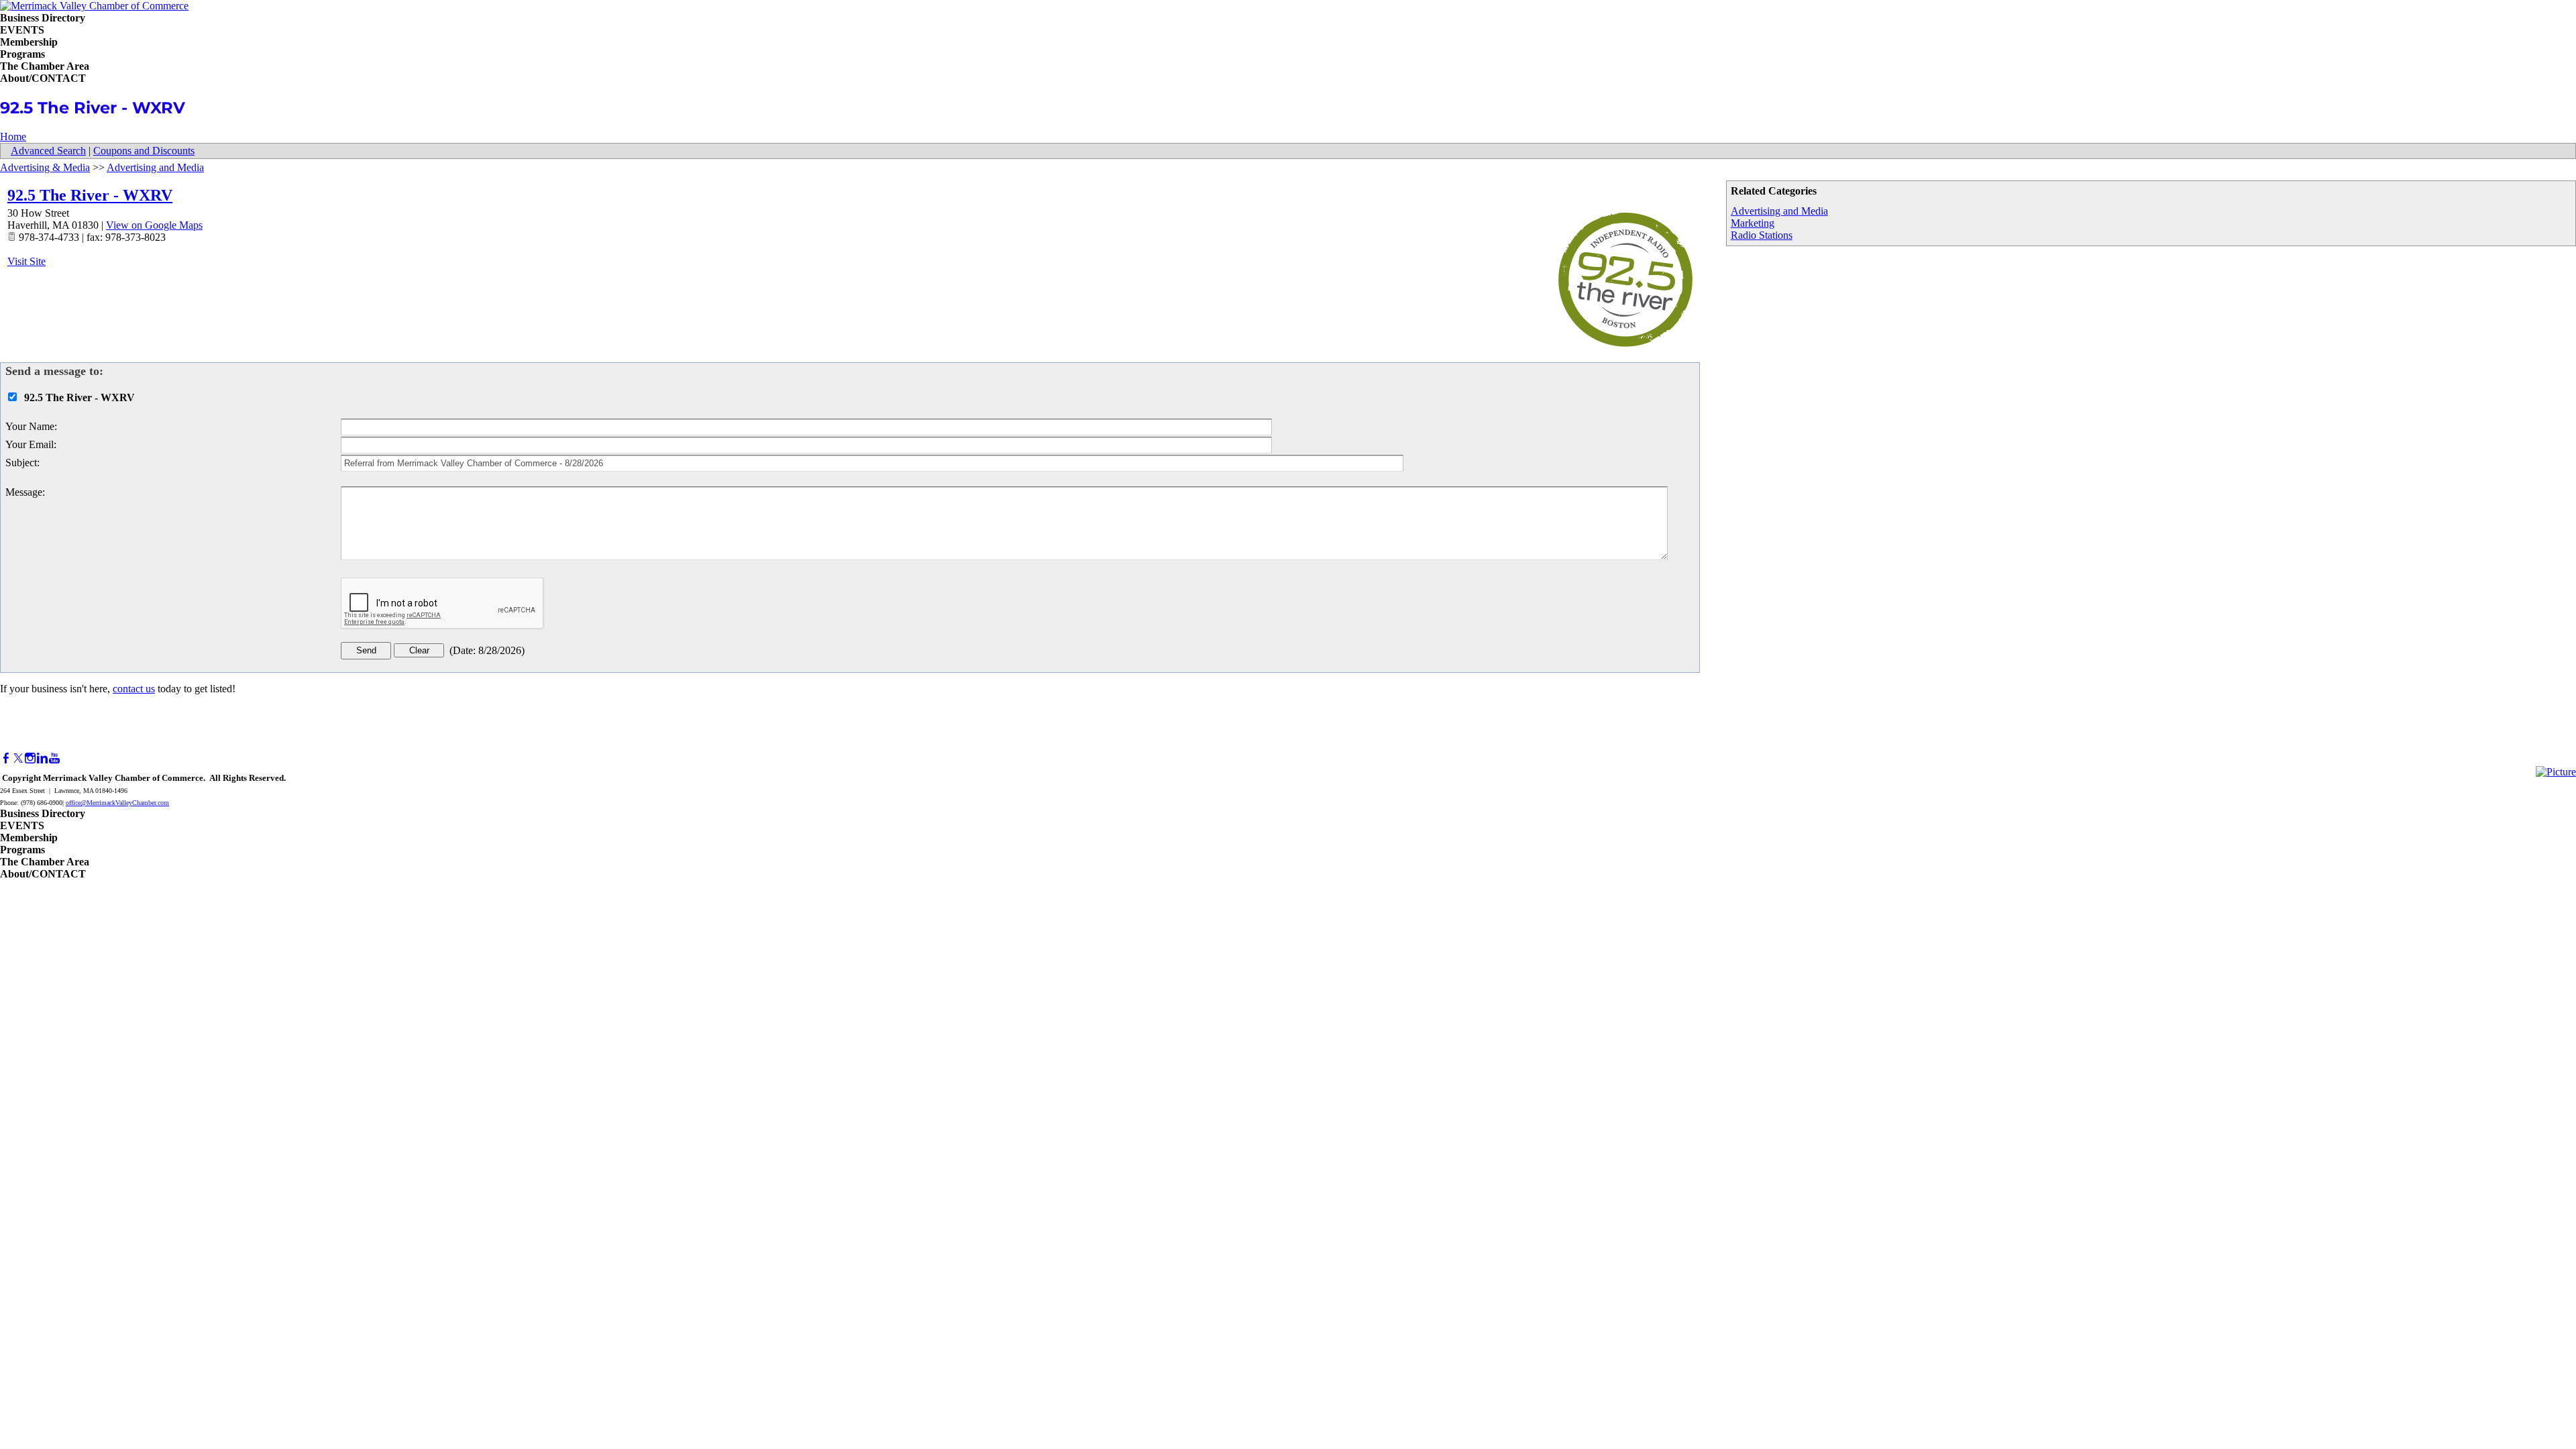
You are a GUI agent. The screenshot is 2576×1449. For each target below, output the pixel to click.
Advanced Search (48, 151)
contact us (134, 689)
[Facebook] (6, 758)
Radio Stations (1762, 235)
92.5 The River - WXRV (90, 195)
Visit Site (26, 261)
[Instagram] (30, 758)
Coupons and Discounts (144, 151)
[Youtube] (54, 758)
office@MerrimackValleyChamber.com (117, 803)
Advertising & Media (45, 167)
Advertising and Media (1779, 211)
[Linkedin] (42, 758)
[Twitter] (18, 758)
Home (13, 137)
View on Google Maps (154, 225)
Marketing (1753, 223)
